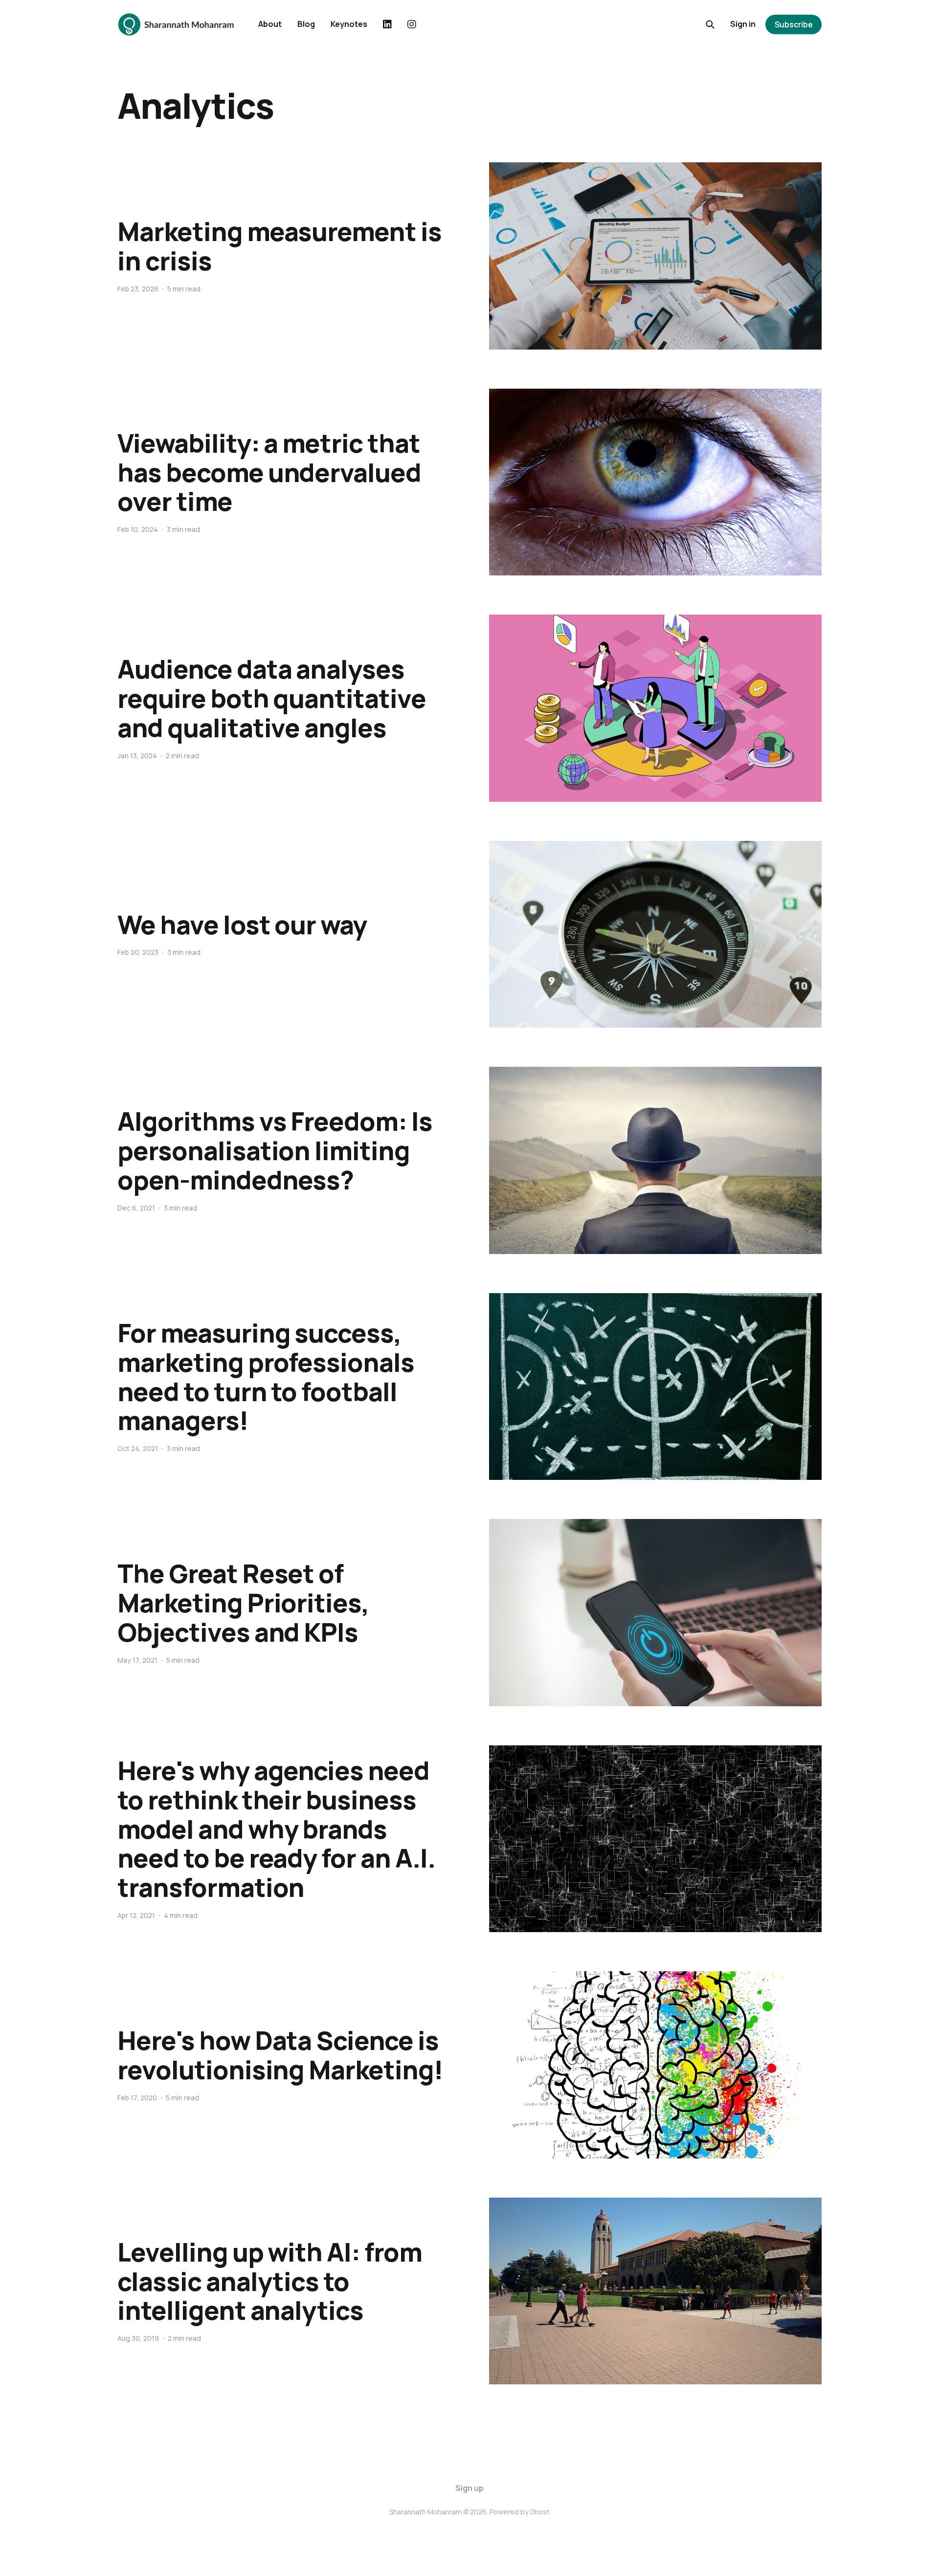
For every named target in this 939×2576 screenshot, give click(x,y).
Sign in (743, 24)
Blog (306, 24)
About (270, 24)
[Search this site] (710, 24)
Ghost (540, 2512)
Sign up (469, 2488)
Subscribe (794, 24)
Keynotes (349, 24)
